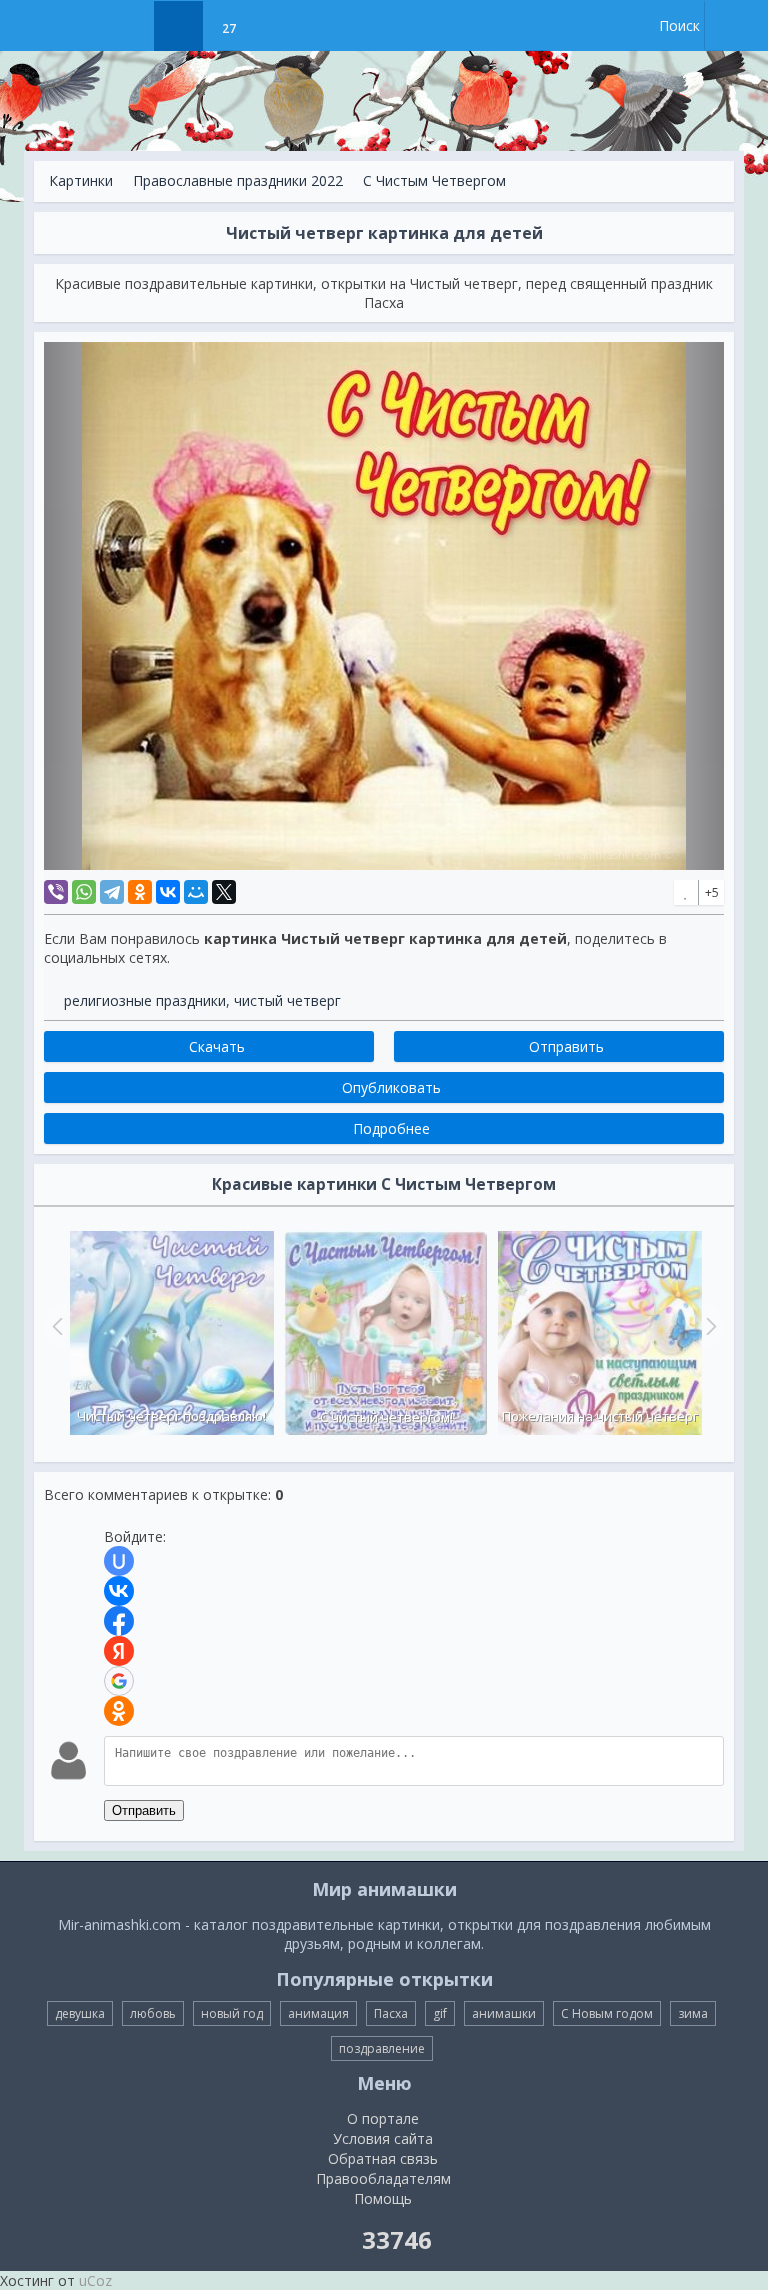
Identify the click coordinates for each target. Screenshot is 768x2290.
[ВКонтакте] (168, 892)
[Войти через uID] (119, 1561)
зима (693, 2013)
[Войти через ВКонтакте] (119, 1591)
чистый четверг (287, 1000)
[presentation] (55, 1326)
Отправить (144, 1810)
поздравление (382, 2048)
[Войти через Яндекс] (119, 1651)
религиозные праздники (145, 1000)
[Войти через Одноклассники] (119, 1711)
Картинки (81, 180)
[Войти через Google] (119, 1681)
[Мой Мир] (196, 892)
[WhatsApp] (84, 892)
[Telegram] (112, 892)
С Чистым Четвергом (434, 180)
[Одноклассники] (140, 892)
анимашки (504, 2013)
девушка (80, 2013)
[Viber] (56, 892)
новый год (232, 2013)
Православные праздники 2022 (238, 180)
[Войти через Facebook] (119, 1621)
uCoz (95, 2280)
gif (440, 2013)
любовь (153, 2013)
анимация (318, 2013)
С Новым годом (607, 2013)
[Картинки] (178, 26)
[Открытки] (128, 26)
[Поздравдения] (278, 26)
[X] (224, 892)
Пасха (391, 2013)
